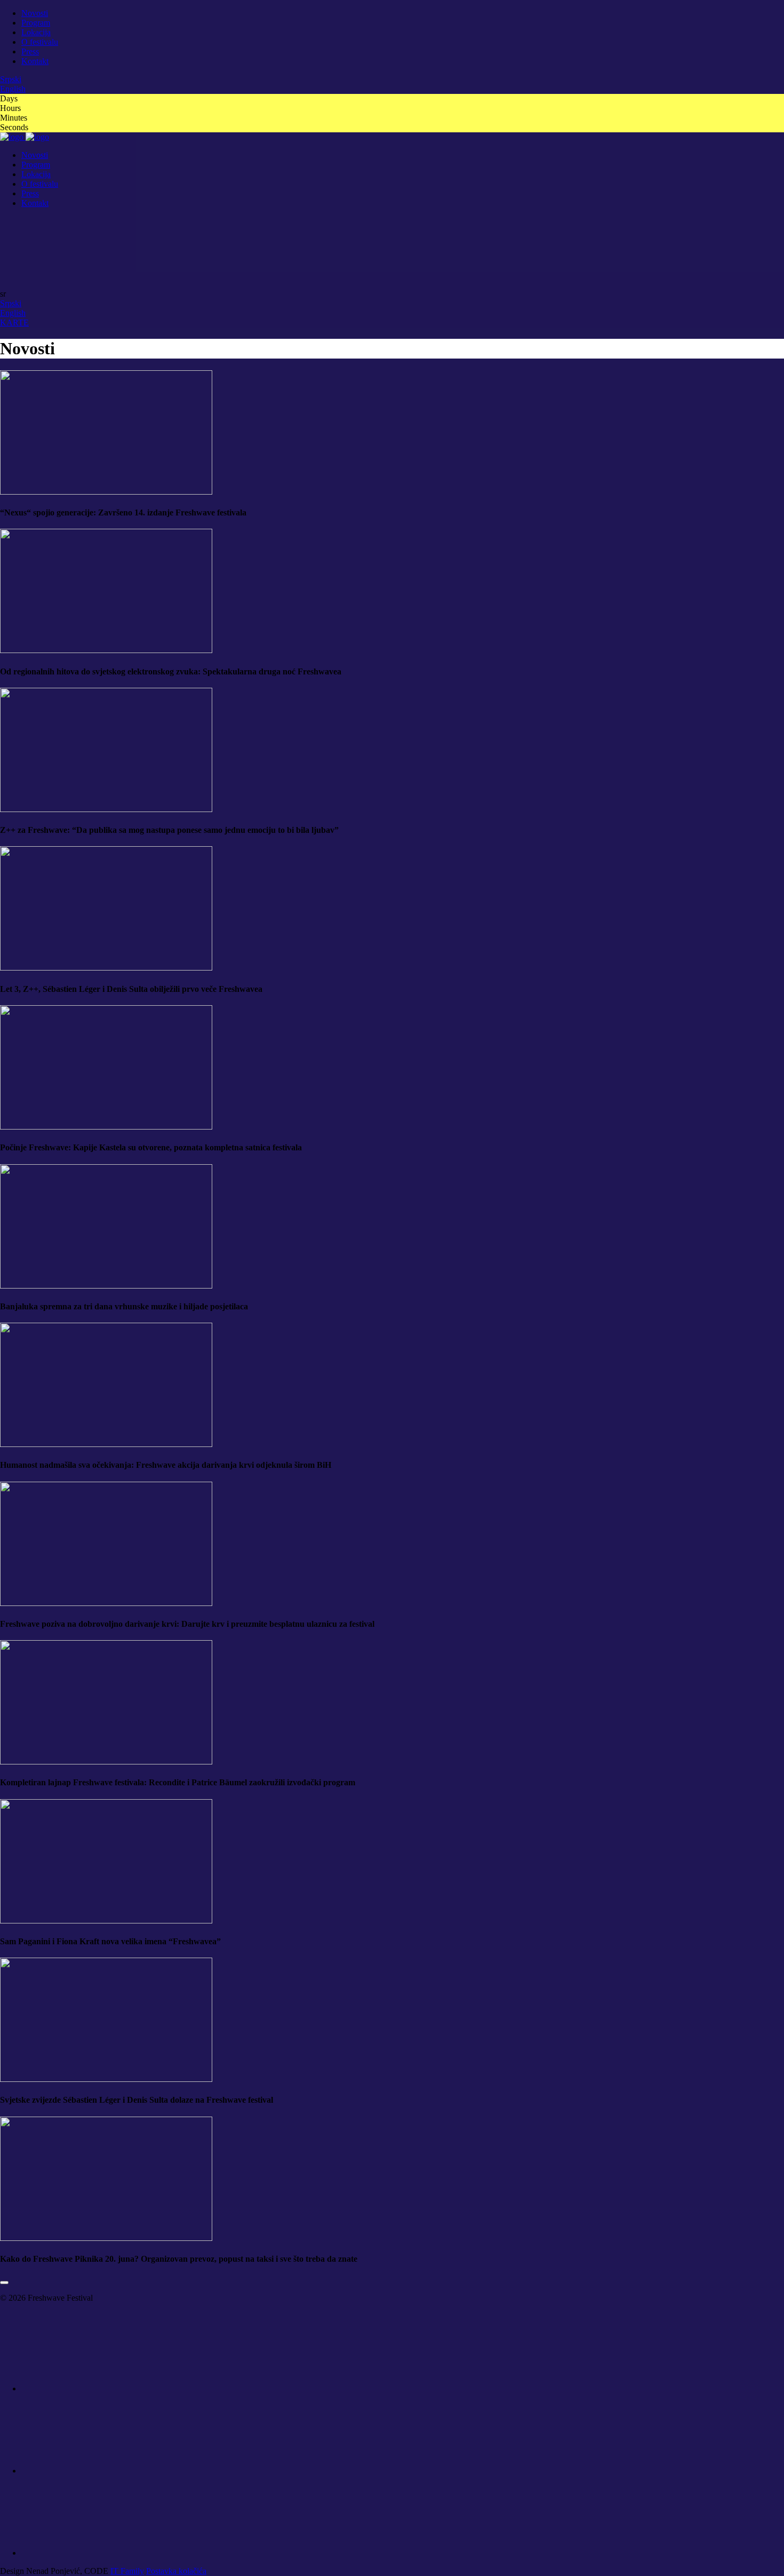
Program (36, 23)
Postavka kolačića (176, 2571)
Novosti (35, 13)
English (13, 89)
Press (30, 51)
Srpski (11, 79)
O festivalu (40, 42)
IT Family (127, 2571)
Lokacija (36, 32)
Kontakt (35, 61)
